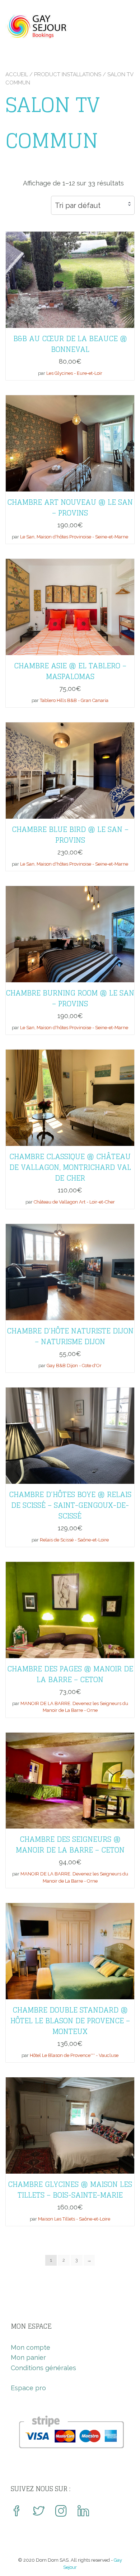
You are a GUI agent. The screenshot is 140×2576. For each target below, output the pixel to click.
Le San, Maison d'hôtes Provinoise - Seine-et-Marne (74, 537)
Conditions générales (43, 2368)
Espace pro (28, 2388)
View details (70, 274)
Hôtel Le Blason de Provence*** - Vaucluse (74, 2055)
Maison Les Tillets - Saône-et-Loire (74, 2219)
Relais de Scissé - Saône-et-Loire (74, 1540)
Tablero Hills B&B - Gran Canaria (74, 700)
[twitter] (39, 2512)
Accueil (17, 74)
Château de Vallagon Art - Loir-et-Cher (74, 1202)
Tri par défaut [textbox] (78, 205)
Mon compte (31, 2347)
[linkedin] (83, 2512)
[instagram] (61, 2512)
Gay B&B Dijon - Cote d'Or (74, 1366)
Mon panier (28, 2357)
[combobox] (93, 205)
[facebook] (17, 2512)
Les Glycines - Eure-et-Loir (74, 373)
